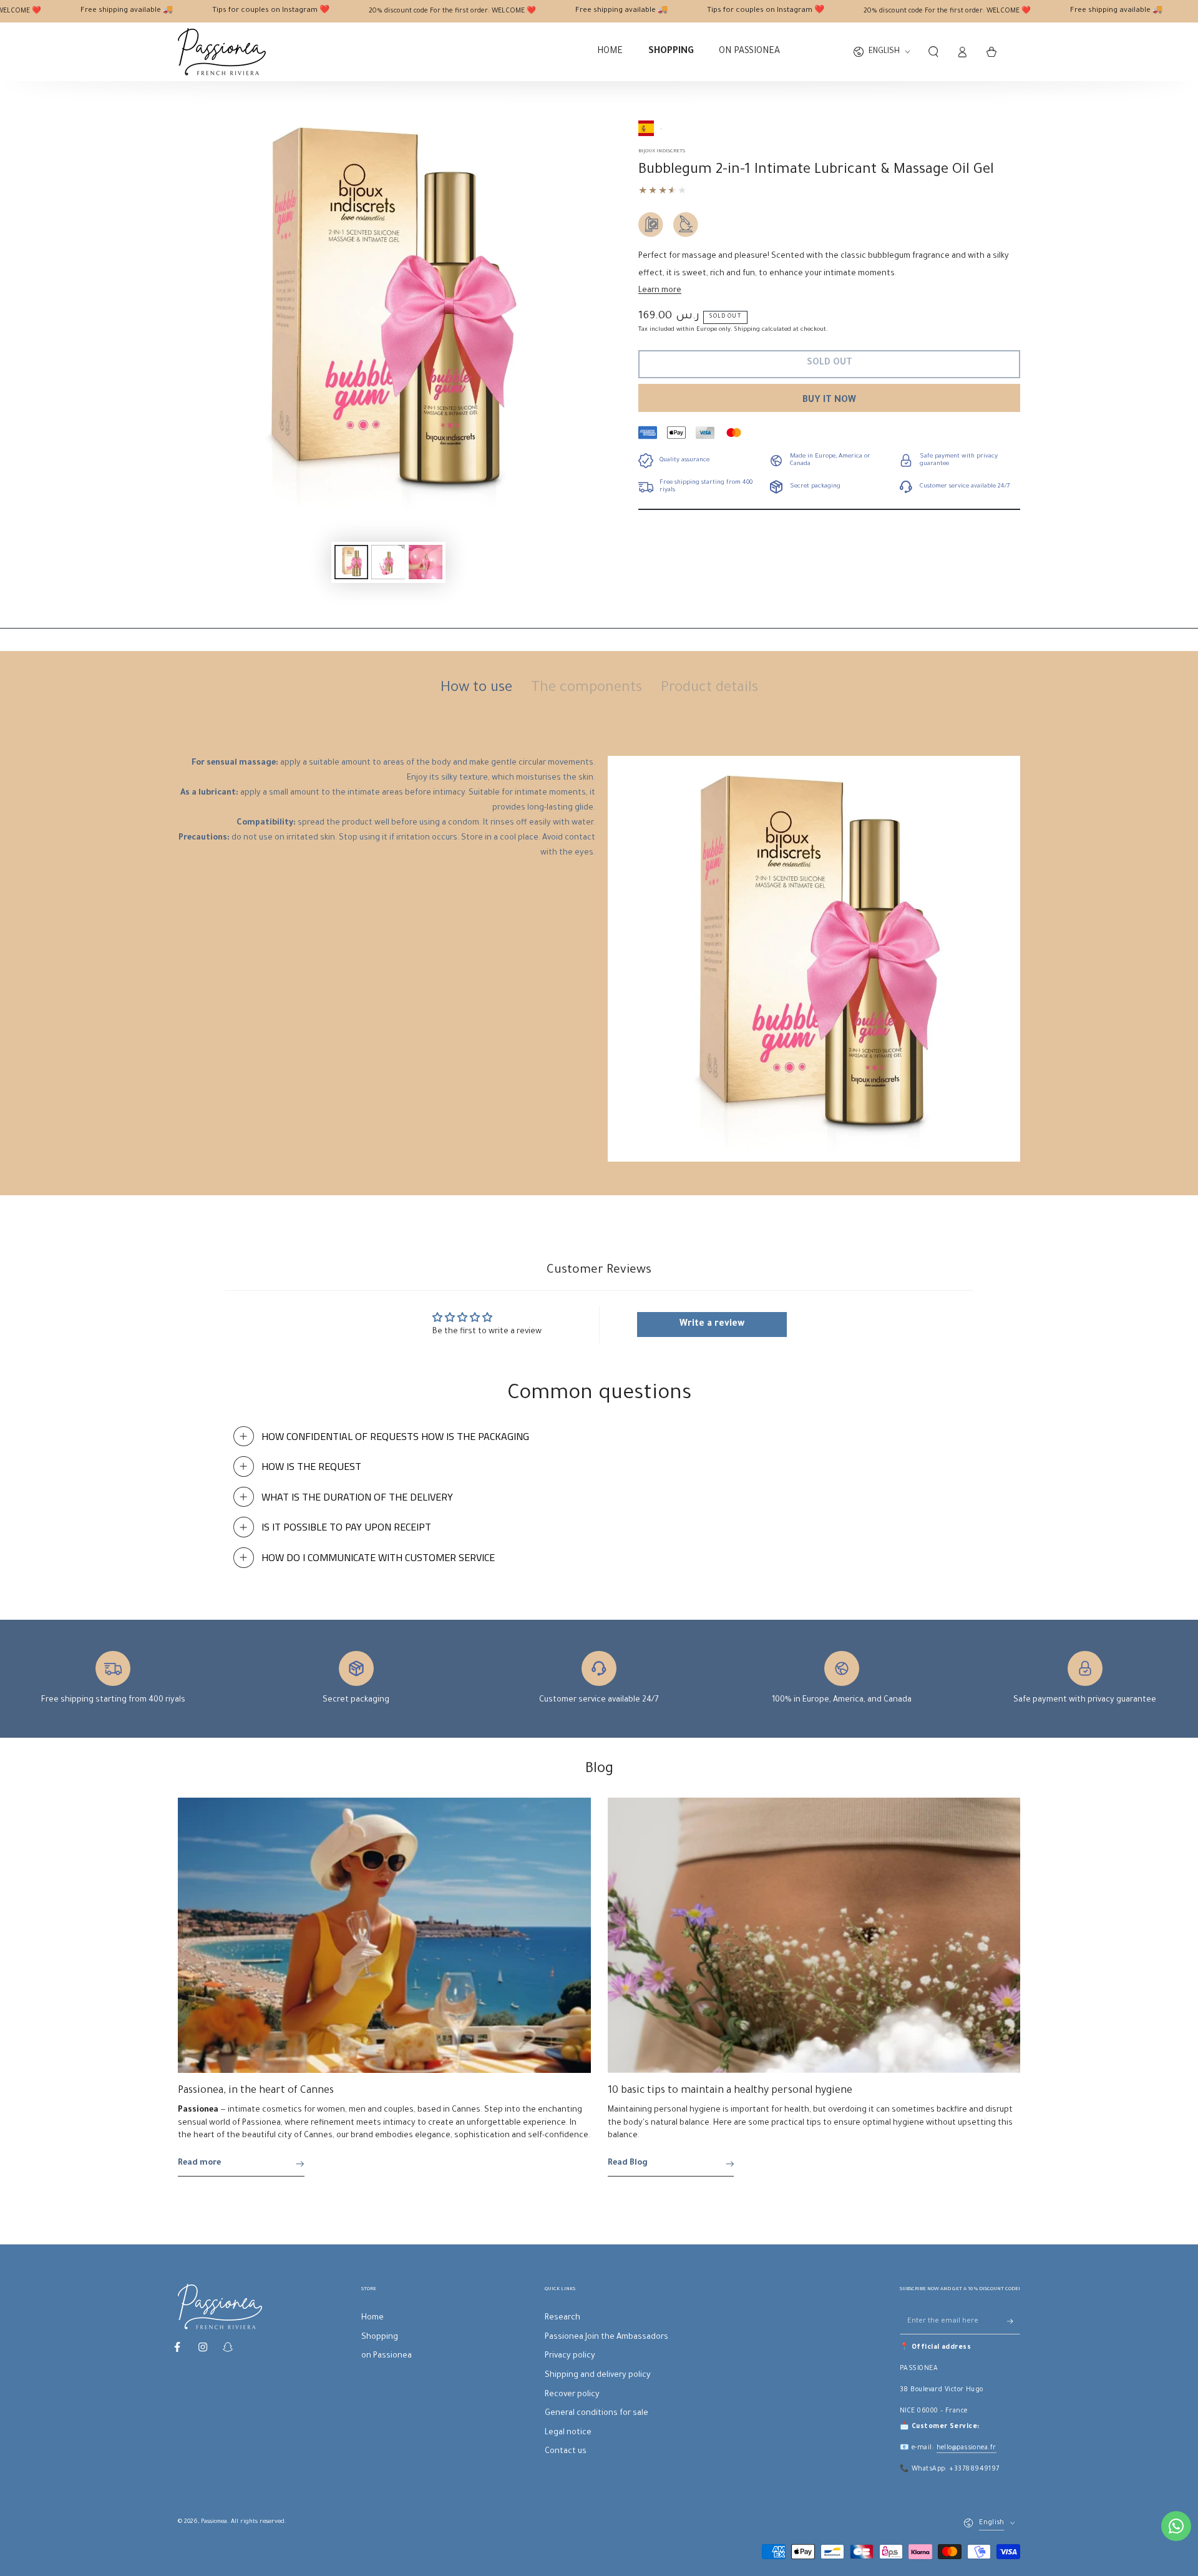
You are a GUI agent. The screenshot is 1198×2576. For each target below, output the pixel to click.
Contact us (566, 2452)
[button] (933, 52)
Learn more (660, 291)
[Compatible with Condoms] (651, 225)
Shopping (380, 2338)
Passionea (214, 2522)
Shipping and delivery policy (598, 2376)
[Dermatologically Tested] (686, 225)
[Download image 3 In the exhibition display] (426, 562)
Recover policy (572, 2395)
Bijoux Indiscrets (662, 151)
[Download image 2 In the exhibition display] (388, 562)
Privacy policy (570, 2356)
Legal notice (568, 2433)
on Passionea (387, 2356)
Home (373, 2318)
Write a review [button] (712, 1325)
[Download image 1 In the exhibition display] (351, 562)
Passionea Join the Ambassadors (606, 2338)
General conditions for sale (597, 2414)
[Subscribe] (1014, 2321)
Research (562, 2318)
